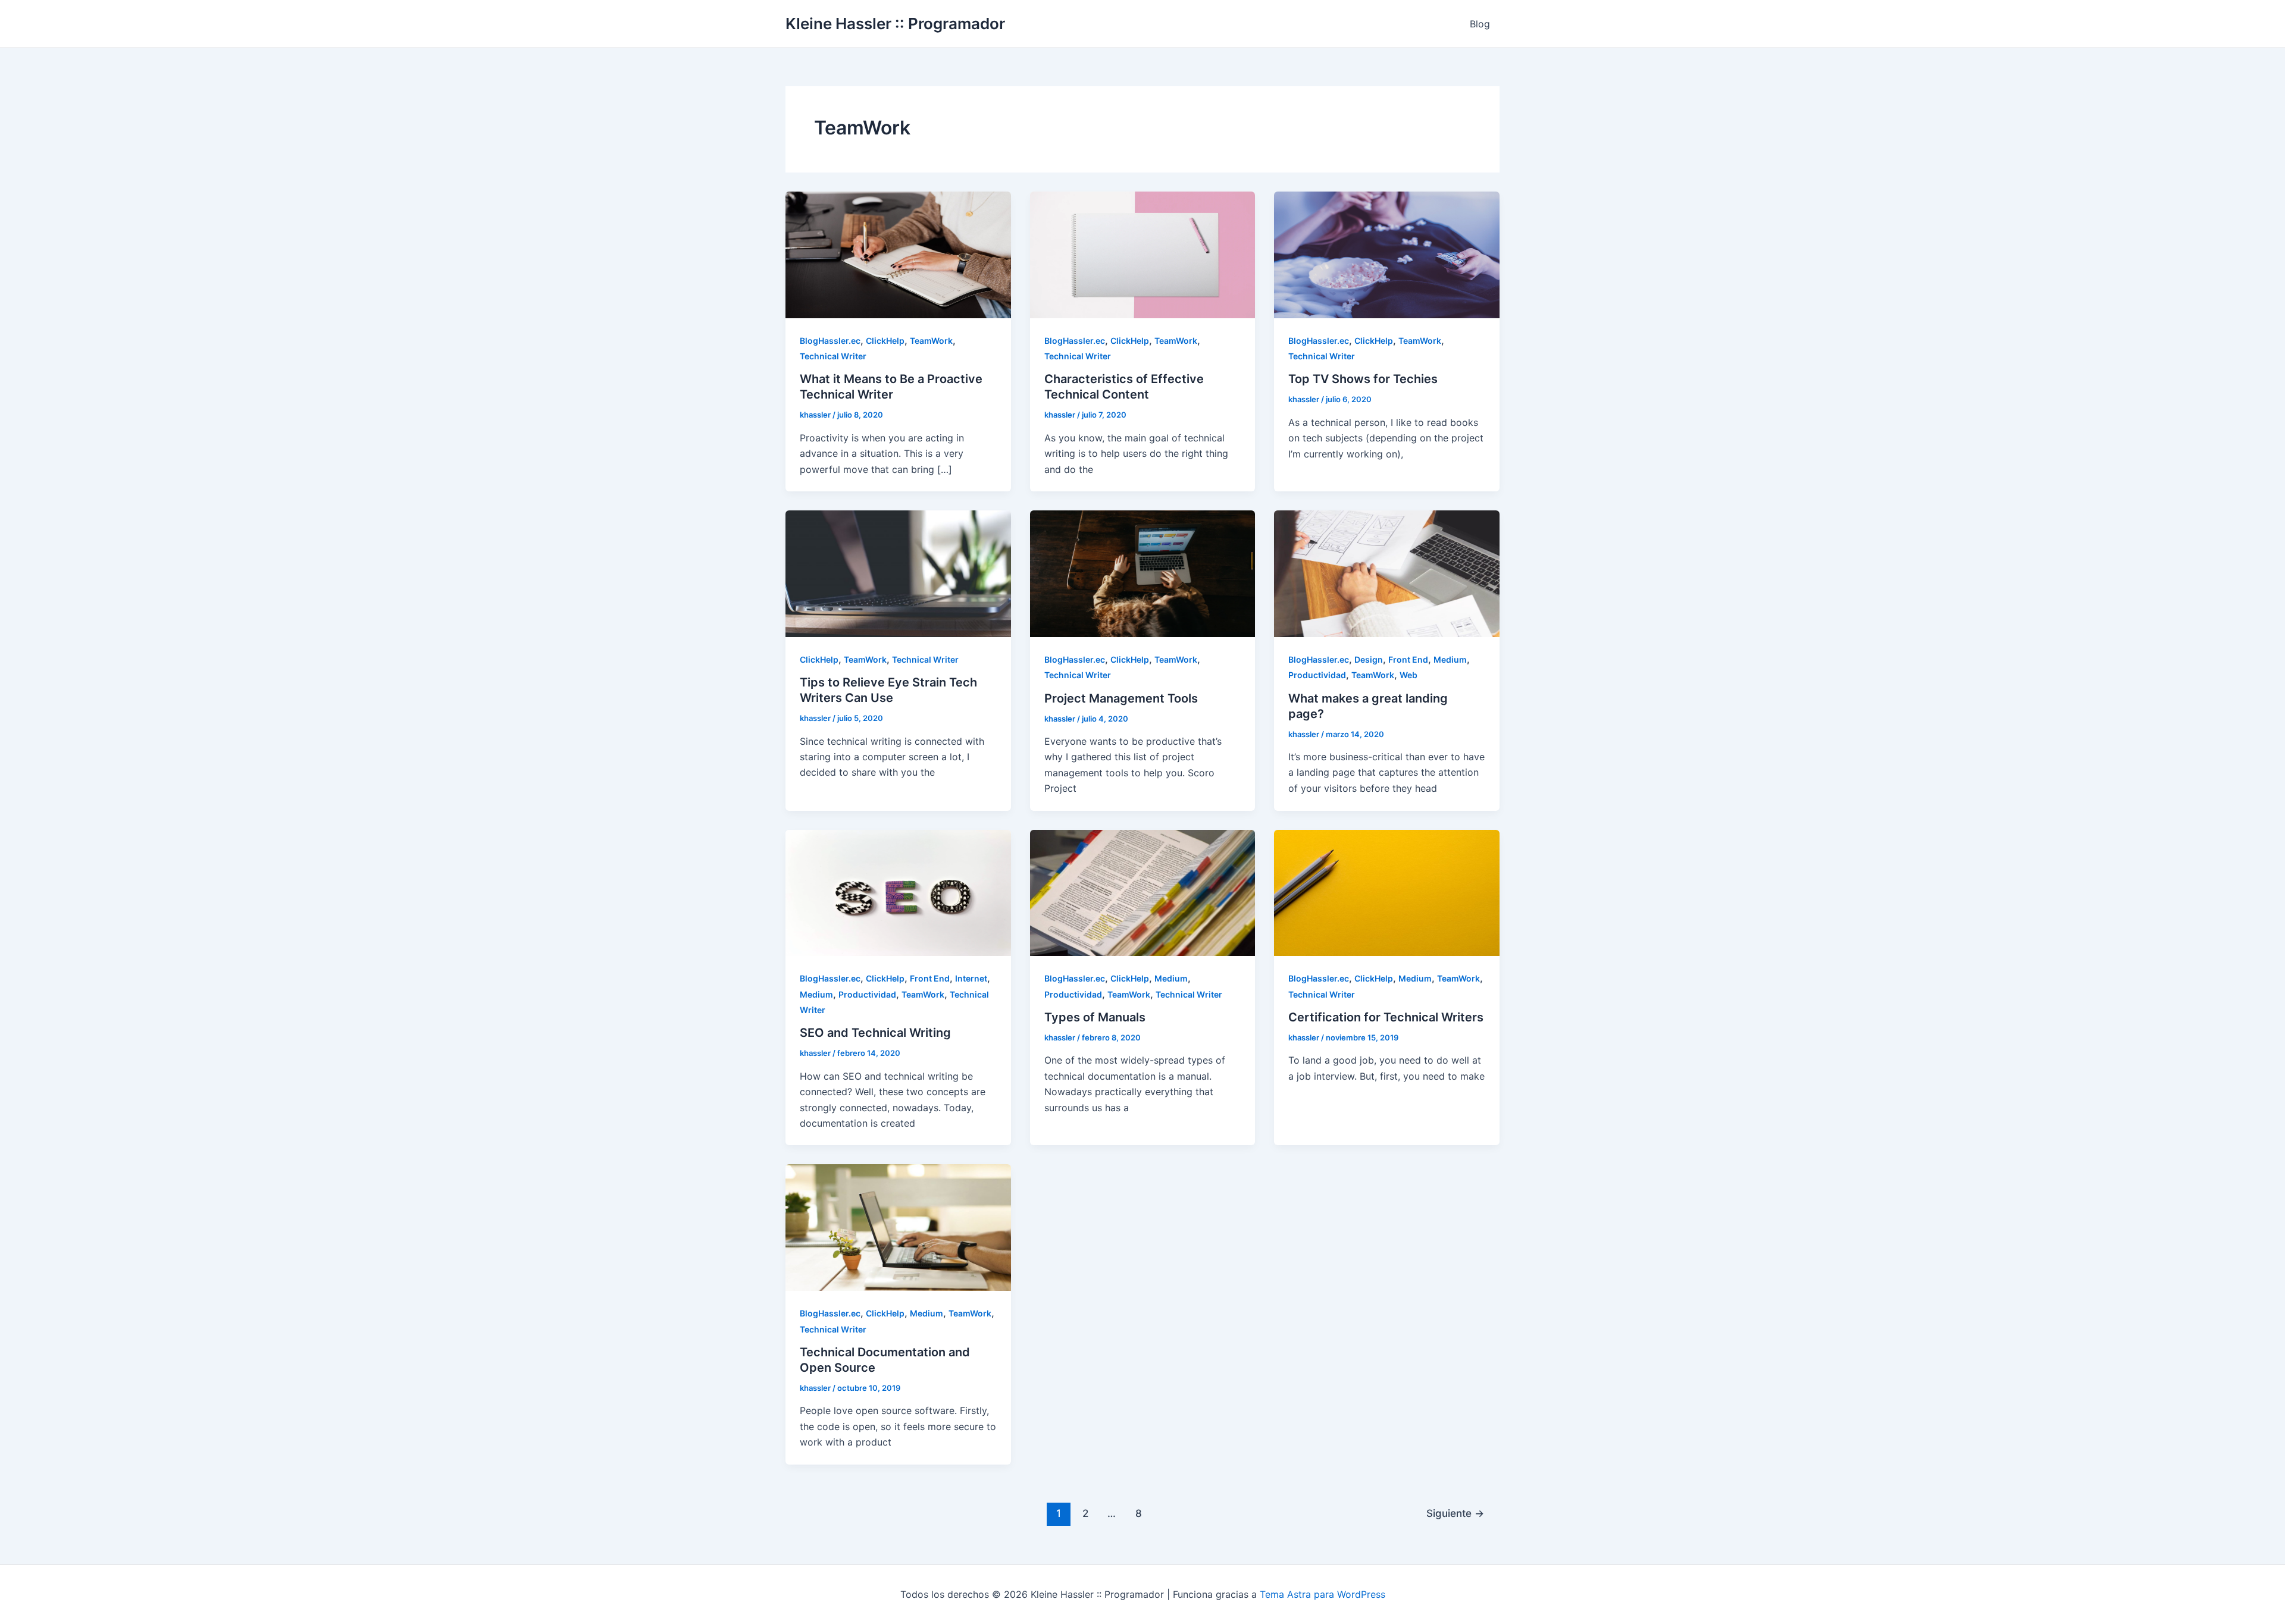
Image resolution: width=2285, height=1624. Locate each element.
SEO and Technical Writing (875, 1033)
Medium (1450, 659)
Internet (971, 978)
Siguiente (1455, 1513)
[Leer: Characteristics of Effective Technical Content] (1143, 254)
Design (1369, 659)
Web (1408, 675)
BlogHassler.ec (830, 341)
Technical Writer (833, 356)
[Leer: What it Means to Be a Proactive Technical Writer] (898, 254)
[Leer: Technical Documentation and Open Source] (898, 1227)
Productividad (1317, 675)
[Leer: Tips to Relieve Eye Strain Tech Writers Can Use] (898, 573)
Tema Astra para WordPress (1323, 1594)
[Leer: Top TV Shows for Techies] (1387, 254)
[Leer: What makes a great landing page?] (1387, 573)
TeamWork (931, 341)
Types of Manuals (1095, 1017)
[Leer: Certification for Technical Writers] (1387, 892)
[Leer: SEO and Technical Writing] (898, 892)
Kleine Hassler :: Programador (895, 23)
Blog (1480, 24)
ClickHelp (885, 341)
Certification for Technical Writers (1386, 1017)
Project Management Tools (1121, 698)
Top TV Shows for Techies (1363, 379)
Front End (1408, 659)
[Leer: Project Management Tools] (1143, 573)
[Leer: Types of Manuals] (1143, 892)
